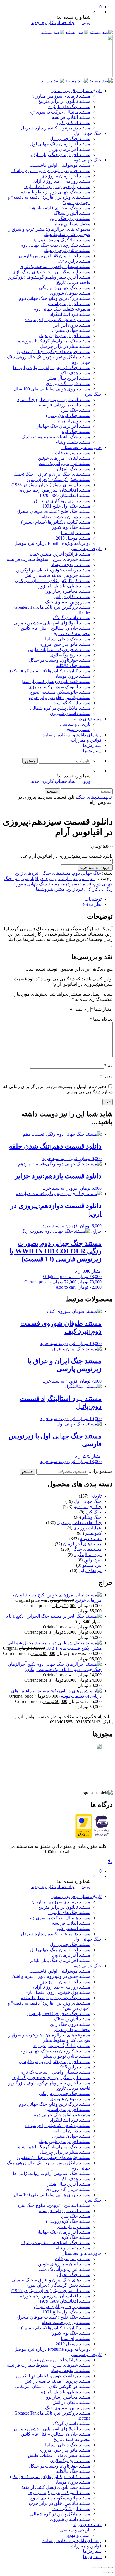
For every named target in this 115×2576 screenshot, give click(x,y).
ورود (86, 23)
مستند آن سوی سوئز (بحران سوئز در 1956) (51, 485)
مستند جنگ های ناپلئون (69, 107)
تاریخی (95, 1496)
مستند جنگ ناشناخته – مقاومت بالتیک (56, 437)
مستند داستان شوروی (70, 713)
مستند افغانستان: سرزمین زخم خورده (55, 490)
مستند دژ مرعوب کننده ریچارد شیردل (56, 128)
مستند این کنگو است (71, 703)
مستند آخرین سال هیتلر (69, 378)
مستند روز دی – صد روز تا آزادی (61, 181)
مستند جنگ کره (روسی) (68, 416)
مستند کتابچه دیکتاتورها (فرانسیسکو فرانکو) (50, 671)
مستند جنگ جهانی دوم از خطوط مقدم (55, 192)
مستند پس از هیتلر (74, 421)
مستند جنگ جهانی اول (70, 139)
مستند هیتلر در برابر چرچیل (65, 346)
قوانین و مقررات (86, 740)
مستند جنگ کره (76, 431)
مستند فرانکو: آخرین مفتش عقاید (60, 554)
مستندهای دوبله (87, 719)
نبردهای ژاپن (27, 873)
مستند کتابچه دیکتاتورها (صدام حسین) (56, 522)
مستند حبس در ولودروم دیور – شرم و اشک (51, 171)
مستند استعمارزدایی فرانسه (65, 405)
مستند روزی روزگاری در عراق (62, 501)
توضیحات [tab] (93, 899)
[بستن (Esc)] (94, 2568)
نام (108, 1065)
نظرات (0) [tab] (92, 904)
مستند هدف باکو (76, 373)
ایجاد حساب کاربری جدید (54, 23)
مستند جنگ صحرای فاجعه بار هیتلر (58, 208)
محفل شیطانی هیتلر (72, 224)
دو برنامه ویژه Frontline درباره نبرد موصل (52, 543)
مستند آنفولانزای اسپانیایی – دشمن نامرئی (52, 623)
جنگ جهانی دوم (88, 160)
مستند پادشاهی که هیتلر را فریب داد (57, 320)
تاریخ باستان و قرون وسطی (76, 91)
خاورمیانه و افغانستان (82, 447)
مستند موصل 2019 (73, 538)
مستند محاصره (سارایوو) (68, 591)
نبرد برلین (93, 1560)
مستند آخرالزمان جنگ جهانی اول (60, 144)
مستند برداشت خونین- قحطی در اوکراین (53, 570)
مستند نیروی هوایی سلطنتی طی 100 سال (52, 389)
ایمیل (106, 1076)
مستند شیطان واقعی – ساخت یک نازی (55, 266)
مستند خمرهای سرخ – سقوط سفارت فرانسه (49, 559)
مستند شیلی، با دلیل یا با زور (64, 586)
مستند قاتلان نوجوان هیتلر (67, 250)
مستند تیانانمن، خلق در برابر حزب (60, 697)
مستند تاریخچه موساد (71, 565)
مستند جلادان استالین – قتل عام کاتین (56, 628)
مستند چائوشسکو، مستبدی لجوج (60, 692)
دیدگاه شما (101, 1019)
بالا (110, 1861)
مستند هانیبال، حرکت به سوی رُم (60, 112)
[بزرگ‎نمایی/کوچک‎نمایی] (111, 2568)
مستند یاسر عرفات (73, 453)
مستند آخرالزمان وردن (69, 149)
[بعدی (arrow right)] (105, 2573)
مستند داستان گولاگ (72, 618)
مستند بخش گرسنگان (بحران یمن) (59, 479)
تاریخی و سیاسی (86, 549)
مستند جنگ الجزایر (73, 469)
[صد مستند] (77, 32)
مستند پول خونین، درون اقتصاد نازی (57, 187)
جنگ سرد (93, 394)
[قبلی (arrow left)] (111, 2573)
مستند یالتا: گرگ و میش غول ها (62, 240)
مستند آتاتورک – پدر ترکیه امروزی (59, 687)
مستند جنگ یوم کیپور (71, 527)
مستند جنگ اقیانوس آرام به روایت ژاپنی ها (52, 368)
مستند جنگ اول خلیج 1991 (66, 506)
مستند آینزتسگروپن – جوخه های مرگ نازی (51, 272)
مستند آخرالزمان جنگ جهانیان (63, 426)
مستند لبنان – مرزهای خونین (64, 458)
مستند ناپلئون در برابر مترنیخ (64, 101)
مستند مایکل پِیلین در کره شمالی (60, 708)
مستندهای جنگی (92, 797)
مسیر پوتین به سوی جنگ (68, 602)
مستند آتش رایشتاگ (72, 213)
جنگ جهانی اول (88, 133)
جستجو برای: (101, 1471)
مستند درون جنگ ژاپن (70, 218)
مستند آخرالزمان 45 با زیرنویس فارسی (55, 256)
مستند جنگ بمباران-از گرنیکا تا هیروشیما (53, 341)
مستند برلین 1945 (74, 261)
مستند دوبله (91, 1539)
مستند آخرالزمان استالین (67, 304)
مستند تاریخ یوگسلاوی (70, 655)
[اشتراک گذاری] (99, 2568)
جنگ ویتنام (92, 1517)
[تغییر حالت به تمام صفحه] (105, 2568)
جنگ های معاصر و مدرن (79, 1523)
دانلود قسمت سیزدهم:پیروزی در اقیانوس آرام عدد (67, 856)
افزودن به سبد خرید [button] (61, 1159)
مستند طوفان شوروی (70, 293)
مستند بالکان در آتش (71, 597)
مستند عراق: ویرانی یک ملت (64, 463)
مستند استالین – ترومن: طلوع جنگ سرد (54, 400)
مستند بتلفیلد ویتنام (73, 442)
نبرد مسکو (92, 1565)
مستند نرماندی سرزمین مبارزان (61, 96)
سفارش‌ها (92, 745)
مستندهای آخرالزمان (82, 1544)
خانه (109, 797)
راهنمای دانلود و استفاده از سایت (72, 735)
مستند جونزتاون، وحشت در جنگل (60, 660)
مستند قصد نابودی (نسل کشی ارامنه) (56, 681)
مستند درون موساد (73, 676)
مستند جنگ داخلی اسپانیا (68, 639)
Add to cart (65, 1287)
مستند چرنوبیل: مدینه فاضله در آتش (57, 575)
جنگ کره (94, 1512)
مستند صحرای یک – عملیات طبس (59, 650)
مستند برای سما (76, 533)
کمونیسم (93, 1533)
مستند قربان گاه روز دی (68, 384)
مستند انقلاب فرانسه (71, 117)
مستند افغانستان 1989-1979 (65, 495)
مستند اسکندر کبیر (73, 123)
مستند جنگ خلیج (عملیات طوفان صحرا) (54, 511)
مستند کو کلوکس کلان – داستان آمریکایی (53, 581)
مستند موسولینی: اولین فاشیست (60, 165)
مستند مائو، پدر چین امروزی (64, 644)
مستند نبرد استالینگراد (70, 314)
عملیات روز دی (88, 1528)
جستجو (27, 1472)
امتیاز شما (102, 1009)
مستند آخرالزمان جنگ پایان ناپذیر (60, 155)
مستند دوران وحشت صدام (66, 517)
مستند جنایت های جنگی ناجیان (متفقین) (54, 352)
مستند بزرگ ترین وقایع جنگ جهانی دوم (55, 298)
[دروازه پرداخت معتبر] (84, 1836)
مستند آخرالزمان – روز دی (66, 176)
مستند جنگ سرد (76, 410)
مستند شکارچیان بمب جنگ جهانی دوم (56, 245)
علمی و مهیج (79, 729)
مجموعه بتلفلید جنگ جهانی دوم (62, 309)
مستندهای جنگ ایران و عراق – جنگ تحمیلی (51, 474)
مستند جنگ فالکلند (73, 666)
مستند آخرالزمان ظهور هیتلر (64, 336)
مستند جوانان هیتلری (71, 330)
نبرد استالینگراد (88, 1555)
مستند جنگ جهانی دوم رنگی (65, 288)
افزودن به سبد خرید (95, 868)
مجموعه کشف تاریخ (72, 634)
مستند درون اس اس (71, 325)
